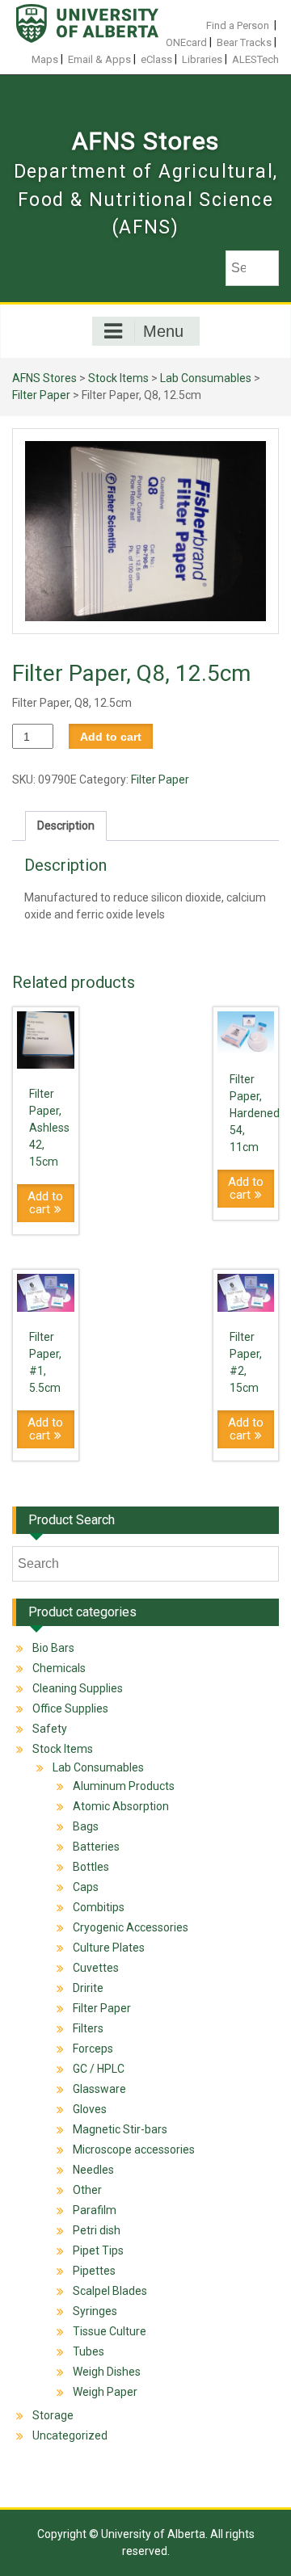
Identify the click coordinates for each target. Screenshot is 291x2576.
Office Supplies (70, 1708)
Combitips (99, 1907)
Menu (163, 331)
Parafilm (95, 2210)
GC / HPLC (99, 2069)
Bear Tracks (244, 42)
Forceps (93, 2049)
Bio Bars (53, 1648)
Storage (53, 2415)
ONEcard (186, 42)
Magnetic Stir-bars (120, 2129)
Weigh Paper (105, 2392)
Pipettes (94, 2271)
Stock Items (118, 378)
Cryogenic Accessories (131, 1927)
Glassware (99, 2089)
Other (87, 2190)
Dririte (88, 1988)
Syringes (95, 2311)
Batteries (96, 1847)
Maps (45, 59)
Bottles (91, 1867)
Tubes (89, 2351)
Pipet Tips (98, 2250)
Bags (86, 1826)
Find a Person (238, 25)
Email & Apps (99, 59)
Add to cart (111, 737)
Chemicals (59, 1668)
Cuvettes (96, 1968)
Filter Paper (41, 395)
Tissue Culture (110, 2331)
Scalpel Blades (110, 2291)
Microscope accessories (134, 2149)
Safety (50, 1729)
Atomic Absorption (121, 1806)
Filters (88, 2028)
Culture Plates (109, 1948)
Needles (93, 2170)
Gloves (90, 2109)
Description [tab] (66, 826)
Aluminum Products (124, 1786)
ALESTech (255, 59)
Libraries (202, 59)
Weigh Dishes (107, 2372)
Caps (86, 1887)
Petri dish (97, 2230)
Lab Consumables (206, 378)
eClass (156, 59)
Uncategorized (70, 2435)
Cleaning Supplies (78, 1688)
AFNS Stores (145, 141)
